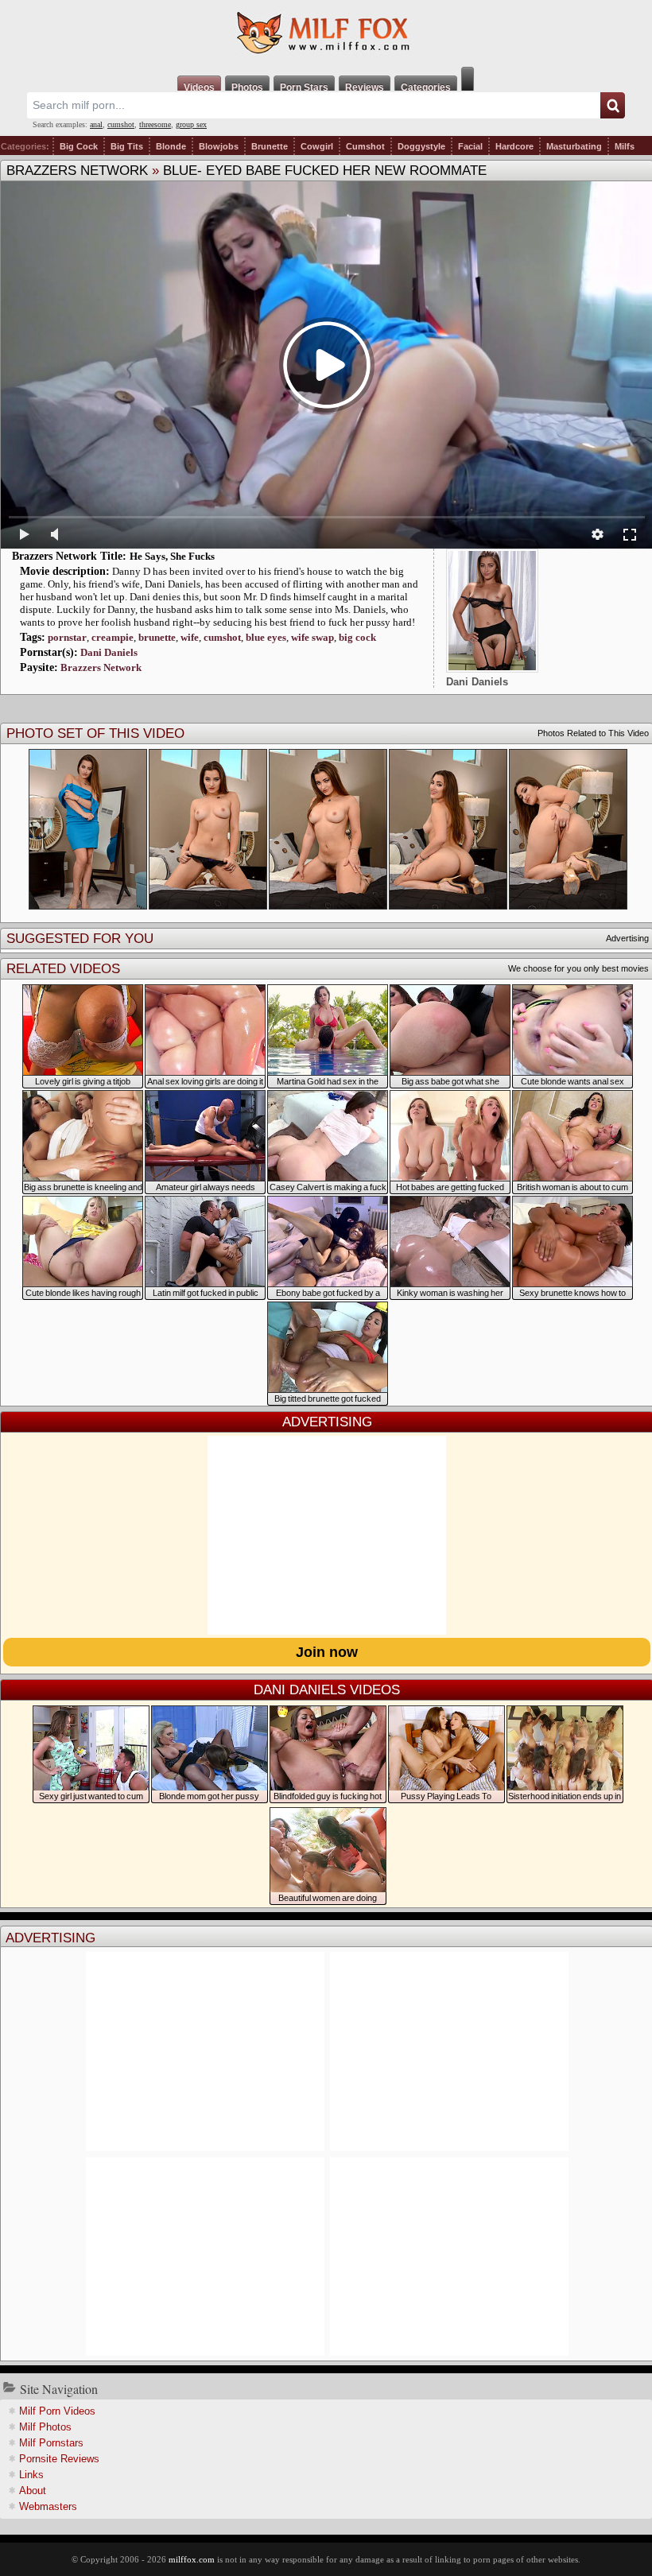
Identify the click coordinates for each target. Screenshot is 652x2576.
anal (96, 124)
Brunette (270, 146)
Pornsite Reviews (59, 2459)
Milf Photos (45, 2427)
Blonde (171, 146)
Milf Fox (326, 33)
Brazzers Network (77, 171)
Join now (327, 1652)
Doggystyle (421, 146)
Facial (470, 146)
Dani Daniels (109, 652)
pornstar (67, 637)
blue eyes (266, 637)
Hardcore (514, 146)
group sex (191, 124)
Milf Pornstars (51, 2443)
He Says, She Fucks (172, 556)
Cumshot (365, 146)
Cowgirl (317, 146)
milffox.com (192, 2559)
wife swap (312, 637)
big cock (357, 637)
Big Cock (79, 146)
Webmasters (48, 2506)
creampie (113, 637)
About (33, 2491)
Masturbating (574, 146)
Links (31, 2475)
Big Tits (127, 146)
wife (190, 637)
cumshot (121, 124)
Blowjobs (219, 146)
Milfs (625, 146)
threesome (155, 124)
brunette (157, 637)
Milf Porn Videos (57, 2411)
